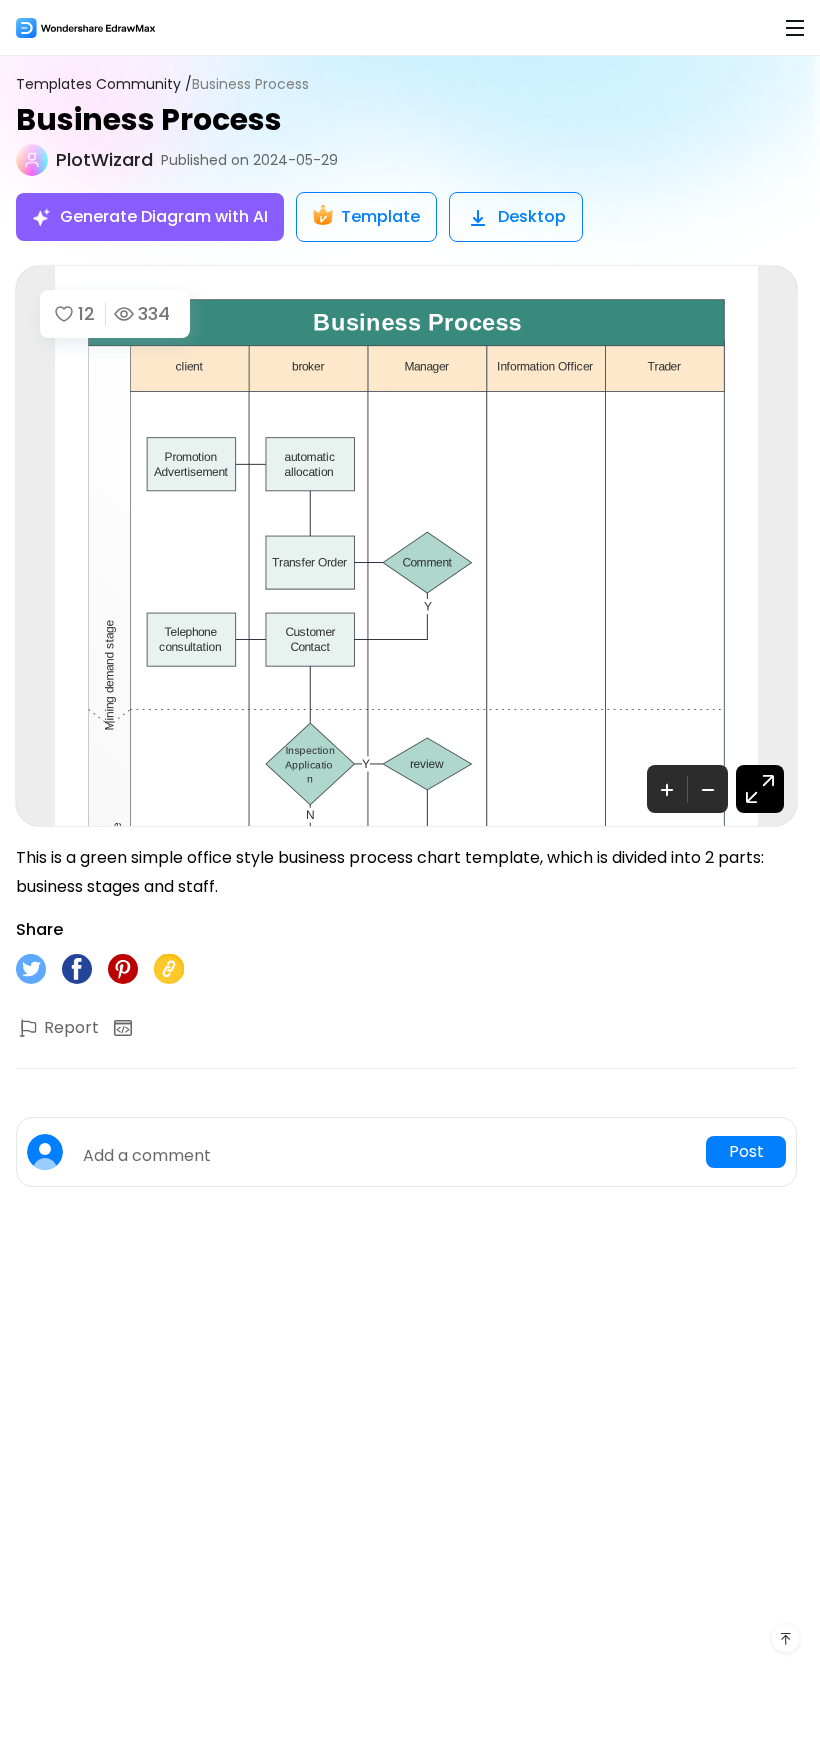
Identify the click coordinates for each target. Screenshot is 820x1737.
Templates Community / (104, 84)
